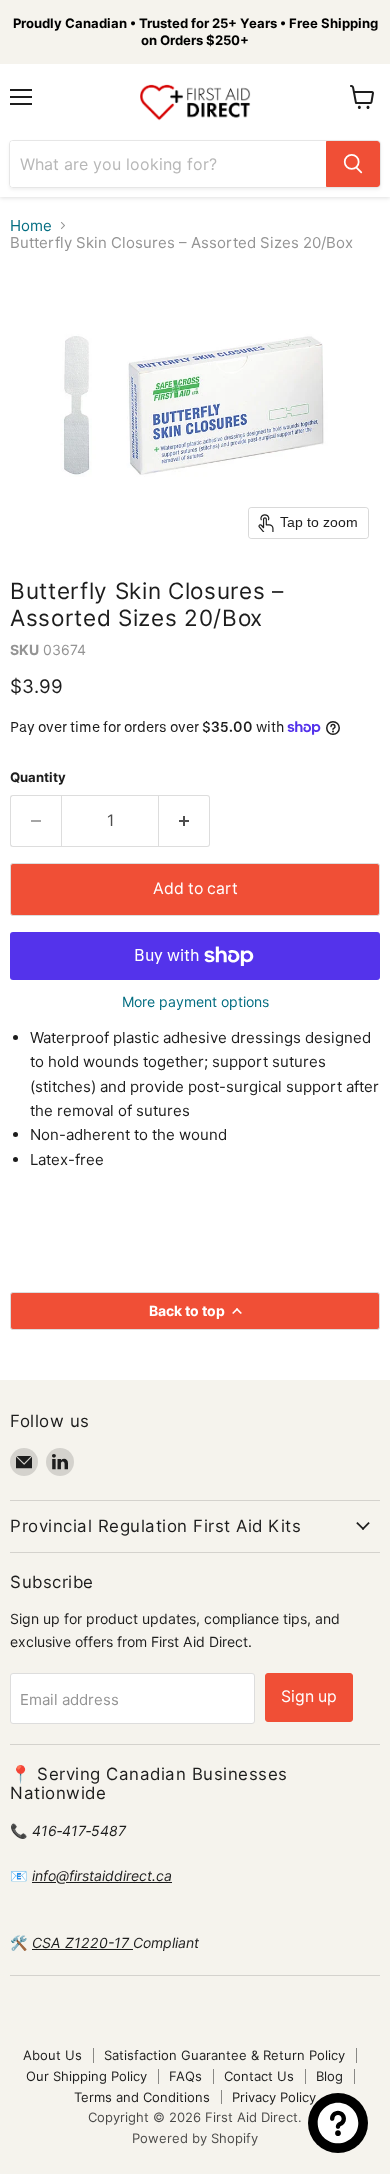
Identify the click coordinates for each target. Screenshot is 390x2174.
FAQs (185, 2076)
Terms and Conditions (142, 2097)
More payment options (195, 1002)
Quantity (38, 777)
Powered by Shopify (195, 2138)
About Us (52, 2055)
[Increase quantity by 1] (184, 821)
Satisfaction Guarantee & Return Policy (224, 2055)
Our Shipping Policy (86, 2076)
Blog (329, 2076)
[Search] (353, 164)
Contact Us (259, 2076)
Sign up (309, 1696)
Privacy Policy (274, 2097)
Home (31, 225)
